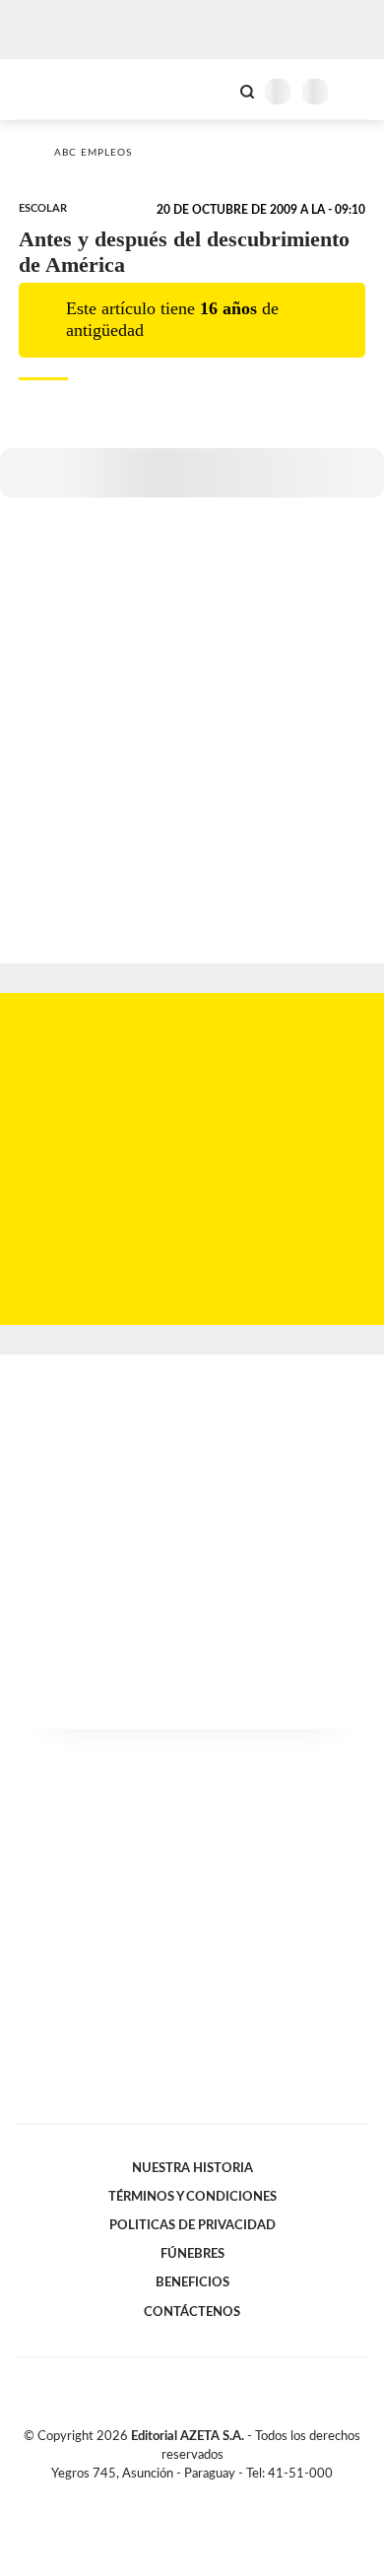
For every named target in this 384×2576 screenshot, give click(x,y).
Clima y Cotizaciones (214, 90)
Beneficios (192, 2282)
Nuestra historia (192, 2168)
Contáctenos (192, 2312)
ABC (52, 89)
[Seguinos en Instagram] (225, 2496)
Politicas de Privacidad (192, 2225)
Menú (357, 91)
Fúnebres (192, 2254)
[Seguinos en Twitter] (184, 2496)
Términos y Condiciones (192, 2197)
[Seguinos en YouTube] (205, 2496)
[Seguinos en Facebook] (163, 2496)
